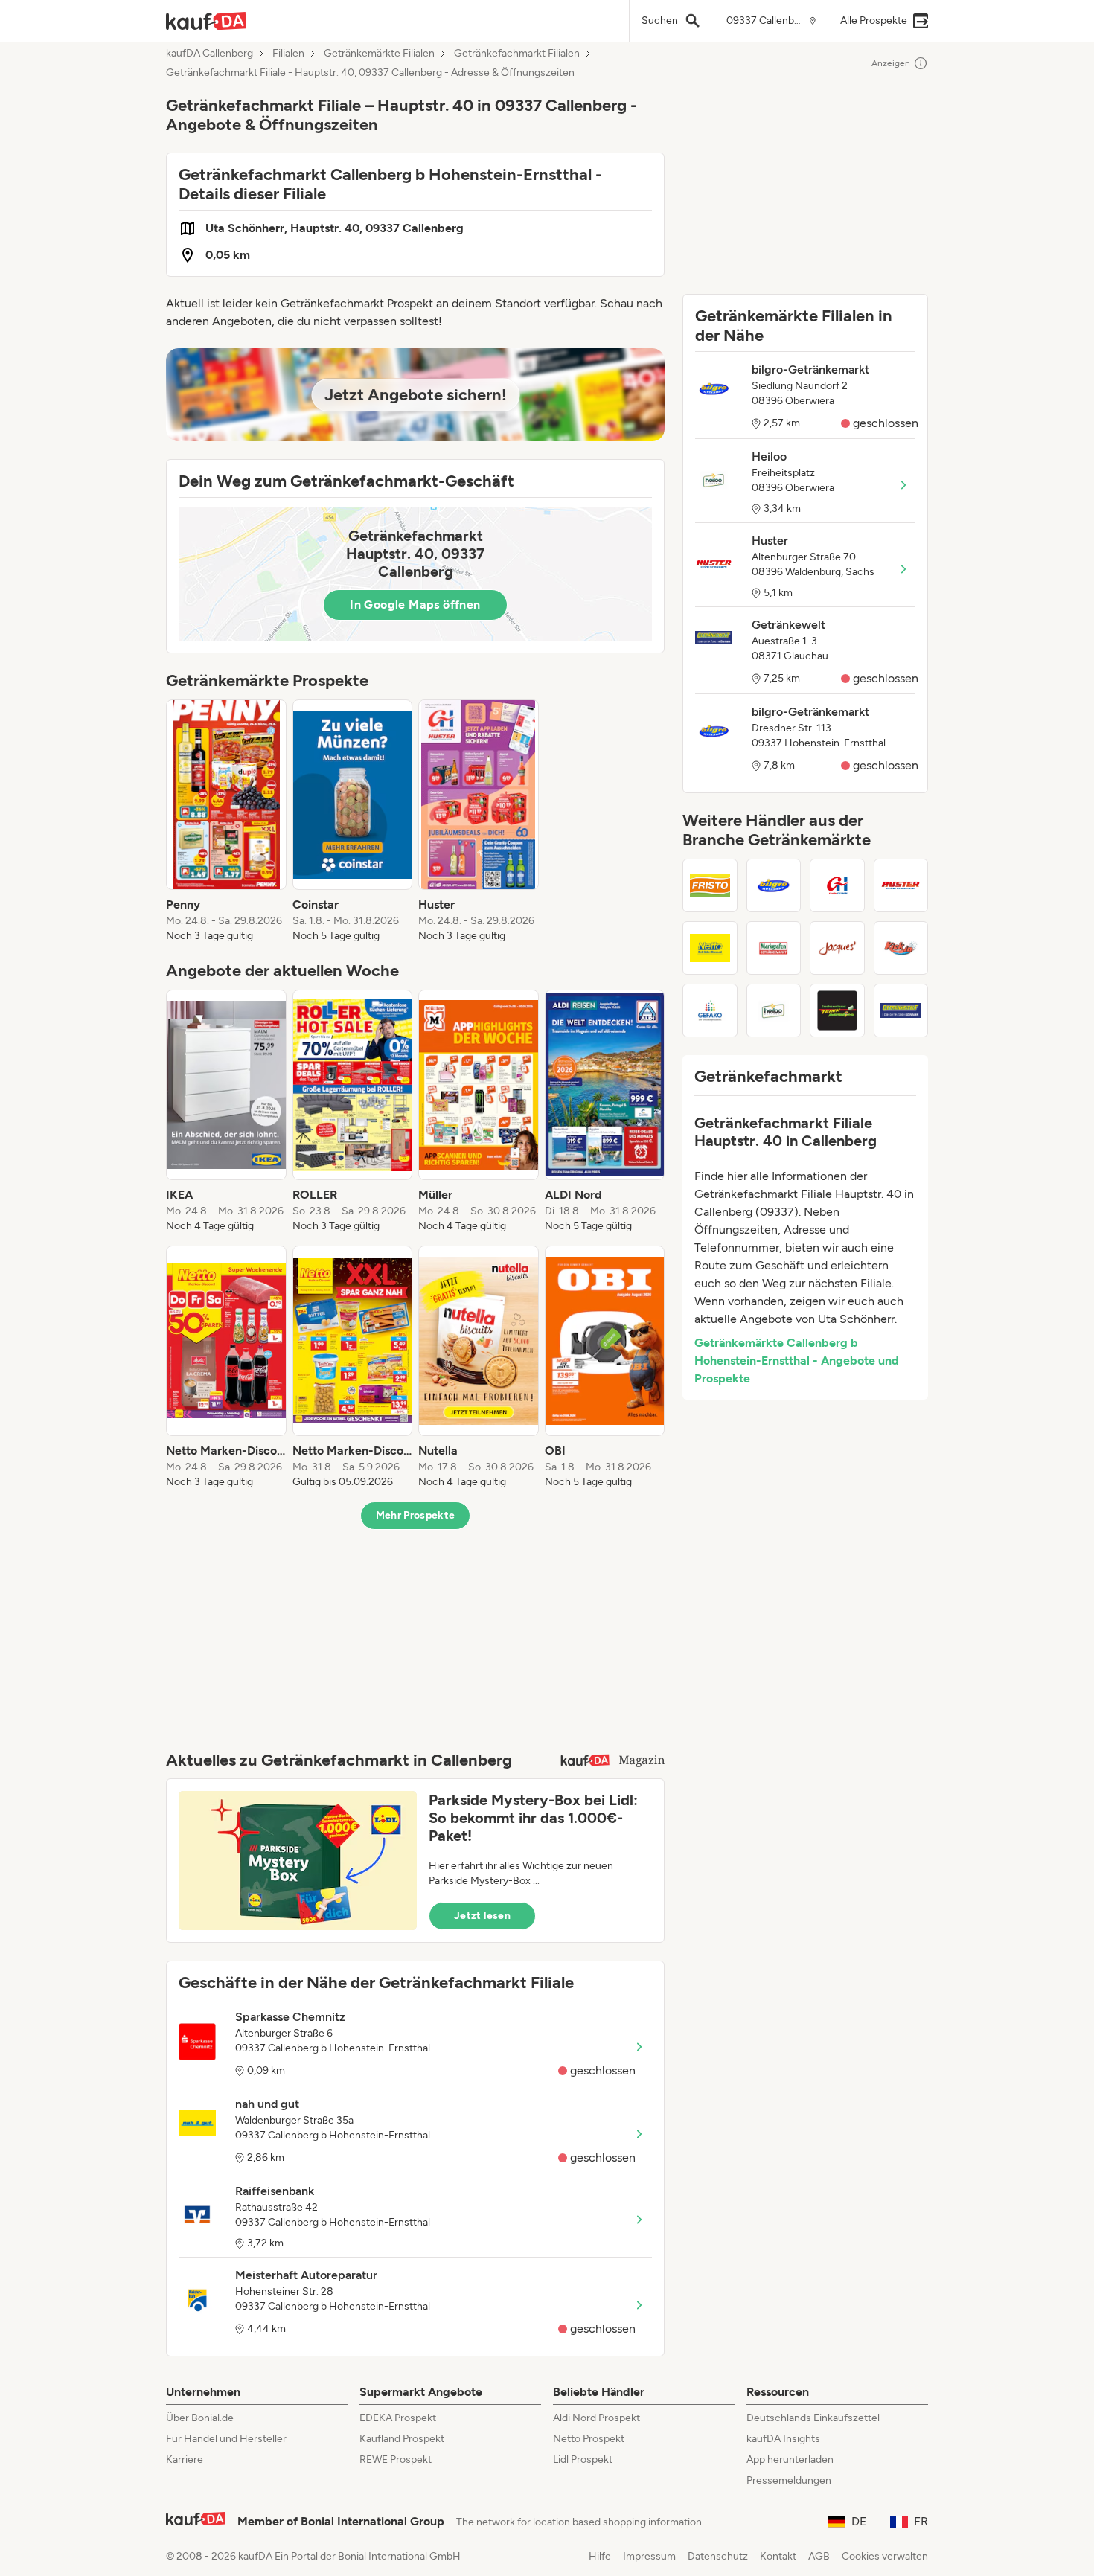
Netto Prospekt (589, 2439)
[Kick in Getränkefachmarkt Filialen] (901, 948)
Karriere (185, 2460)
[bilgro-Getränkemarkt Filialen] (774, 885)
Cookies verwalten (885, 2556)
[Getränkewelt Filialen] (901, 1010)
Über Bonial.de (200, 2418)
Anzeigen (891, 63)
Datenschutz (718, 2556)
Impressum (649, 2556)
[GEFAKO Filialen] (710, 1010)
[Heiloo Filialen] (774, 1010)
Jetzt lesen (482, 1916)
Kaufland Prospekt (402, 2439)
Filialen (288, 54)
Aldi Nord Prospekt (596, 2418)
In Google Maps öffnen (415, 605)
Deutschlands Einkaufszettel (813, 2418)
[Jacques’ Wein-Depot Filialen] (837, 948)
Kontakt (778, 2556)
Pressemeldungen (789, 2480)
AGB (819, 2556)
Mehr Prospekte (416, 1515)
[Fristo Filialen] (710, 885)
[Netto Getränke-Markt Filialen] (710, 948)
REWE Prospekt (396, 2460)
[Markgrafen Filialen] (774, 948)
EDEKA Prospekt (398, 2418)
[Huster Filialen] (901, 885)
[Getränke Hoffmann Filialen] (837, 885)
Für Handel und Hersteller (226, 2439)
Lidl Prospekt (583, 2460)
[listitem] (226, 821)
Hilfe (600, 2556)
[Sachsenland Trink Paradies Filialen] (837, 1010)
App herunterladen (790, 2460)
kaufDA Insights (783, 2439)
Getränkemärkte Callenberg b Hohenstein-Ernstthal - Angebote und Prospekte (797, 1361)
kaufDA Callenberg (209, 54)
